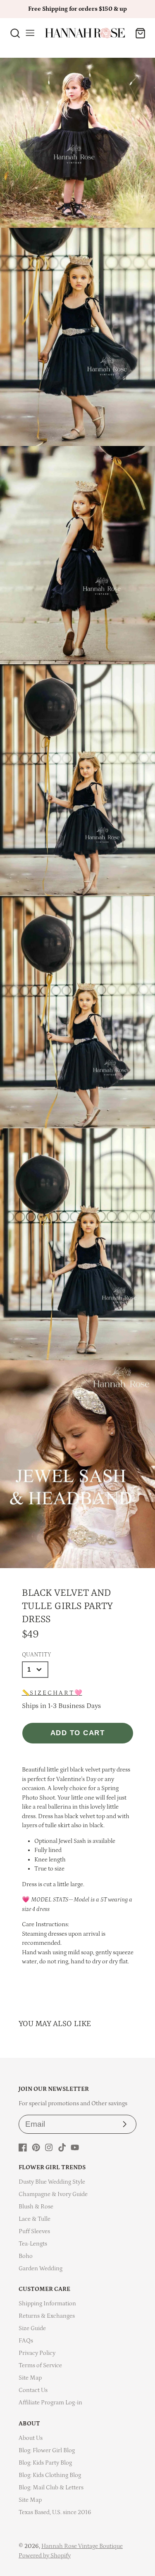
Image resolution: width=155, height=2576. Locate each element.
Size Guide (32, 2328)
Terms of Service (40, 2365)
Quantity (36, 1655)
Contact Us (33, 2390)
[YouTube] (75, 2147)
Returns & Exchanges (47, 2316)
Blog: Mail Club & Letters (51, 2488)
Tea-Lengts (33, 2244)
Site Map (30, 2378)
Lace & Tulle (35, 2219)
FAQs (26, 2341)
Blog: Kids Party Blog (45, 2463)
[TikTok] (62, 2147)
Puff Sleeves (34, 2231)
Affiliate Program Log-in (50, 2403)
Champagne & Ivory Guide (53, 2194)
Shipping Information (47, 2304)
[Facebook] (23, 2147)
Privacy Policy (37, 2353)
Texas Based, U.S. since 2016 (55, 2512)
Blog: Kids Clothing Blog (50, 2475)
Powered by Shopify (45, 2556)
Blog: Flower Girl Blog (47, 2450)
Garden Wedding (41, 2268)
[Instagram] (49, 2147)
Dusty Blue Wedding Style (52, 2182)
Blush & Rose (36, 2207)
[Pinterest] (36, 2147)
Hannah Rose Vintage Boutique (82, 2546)
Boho (26, 2256)
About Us (31, 2438)
